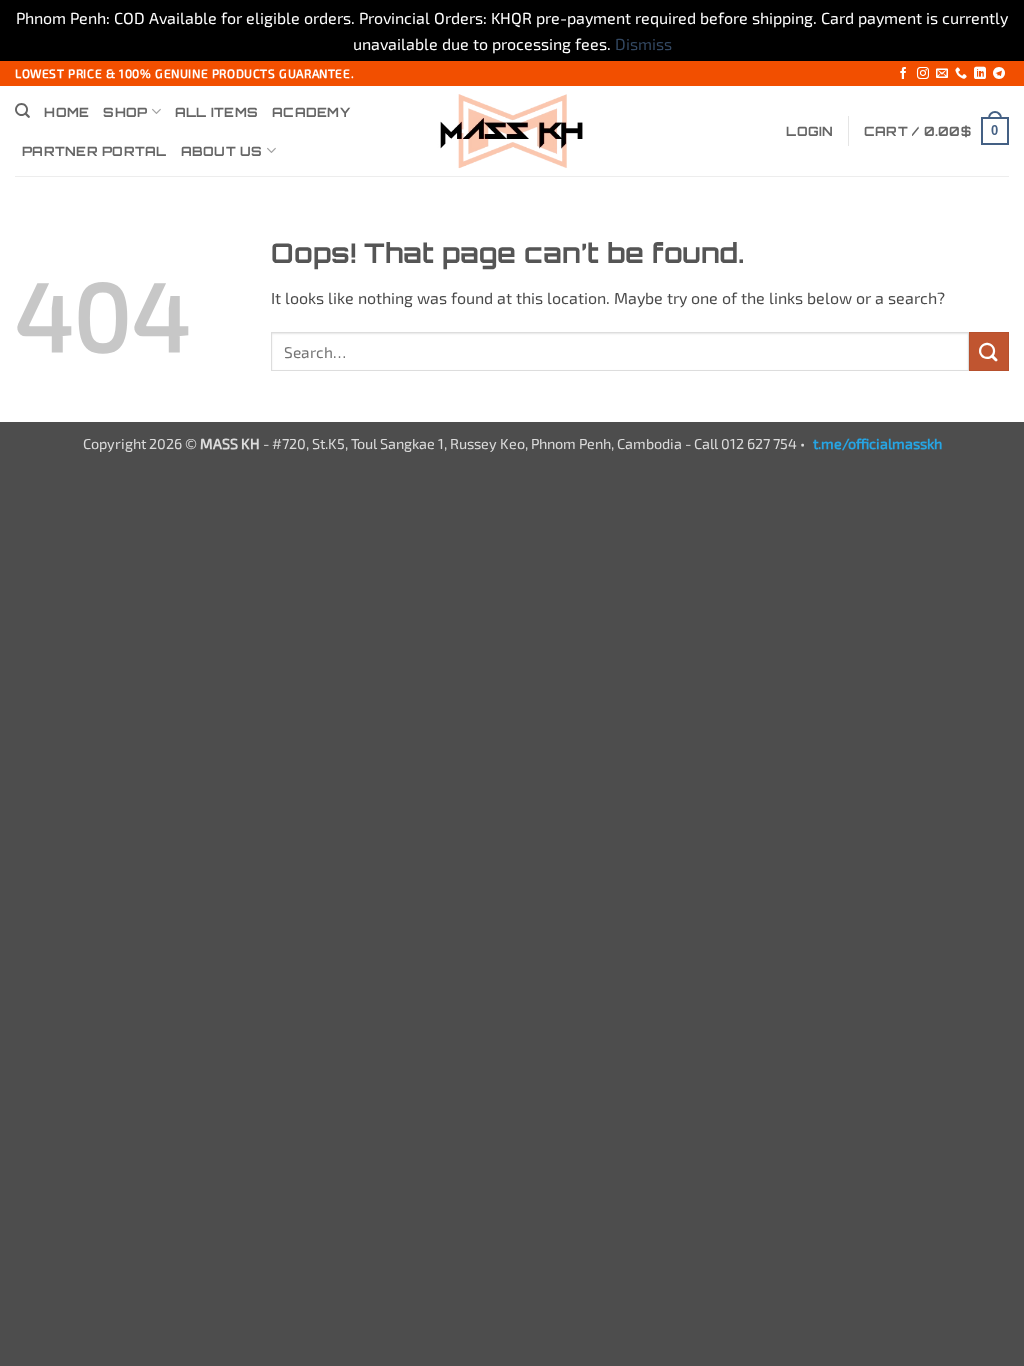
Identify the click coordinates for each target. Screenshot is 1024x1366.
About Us (222, 151)
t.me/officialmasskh (877, 443)
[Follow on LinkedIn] (980, 74)
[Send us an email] (942, 74)
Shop (125, 112)
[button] (809, 131)
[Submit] (989, 351)
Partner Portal (94, 151)
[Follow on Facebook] (903, 74)
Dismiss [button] (643, 43)
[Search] (22, 111)
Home (66, 112)
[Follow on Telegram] (999, 74)
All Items (216, 112)
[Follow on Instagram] (923, 74)
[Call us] (961, 74)
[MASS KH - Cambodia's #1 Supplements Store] (512, 131)
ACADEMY (311, 112)
